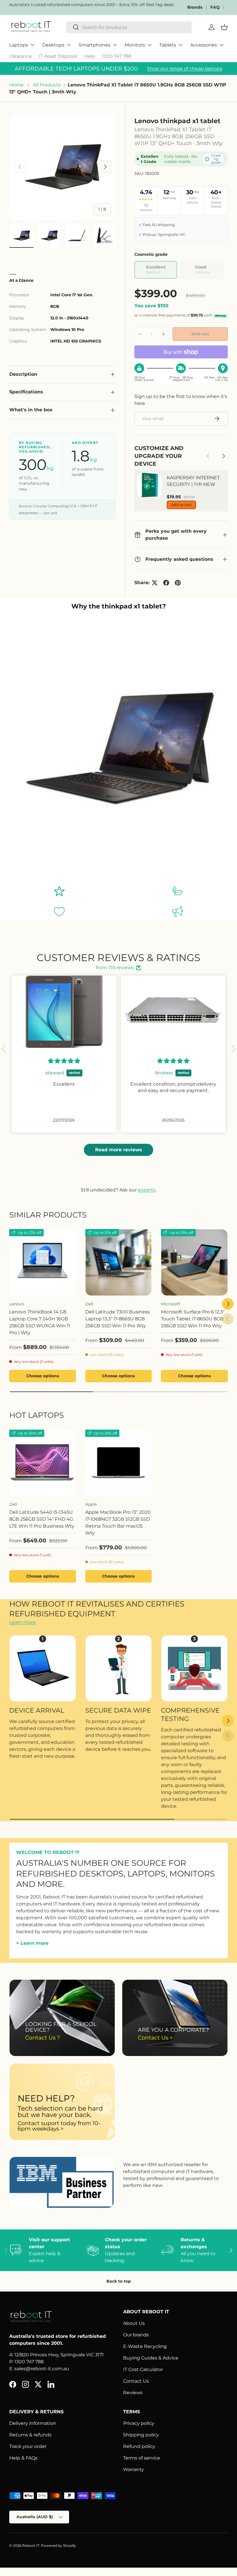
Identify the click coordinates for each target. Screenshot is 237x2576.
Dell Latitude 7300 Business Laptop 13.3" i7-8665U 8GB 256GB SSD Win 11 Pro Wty (117, 1319)
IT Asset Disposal (58, 56)
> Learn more (32, 1943)
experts (147, 1190)
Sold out (200, 334)
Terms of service (142, 2458)
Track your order (28, 2446)
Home (16, 85)
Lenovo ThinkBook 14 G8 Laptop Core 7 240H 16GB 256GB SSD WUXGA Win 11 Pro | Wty (40, 1322)
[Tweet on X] (155, 583)
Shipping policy (141, 2435)
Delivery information (33, 2423)
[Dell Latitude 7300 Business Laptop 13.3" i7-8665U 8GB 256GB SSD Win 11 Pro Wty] (119, 1262)
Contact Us (136, 2381)
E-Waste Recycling (145, 2346)
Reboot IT (31, 2546)
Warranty (134, 2469)
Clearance (21, 56)
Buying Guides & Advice (151, 2358)
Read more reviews (119, 1150)
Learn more (23, 1622)
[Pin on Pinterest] (178, 583)
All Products (47, 85)
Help (90, 56)
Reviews (133, 2393)
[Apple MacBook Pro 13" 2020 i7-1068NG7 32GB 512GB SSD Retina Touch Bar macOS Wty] (119, 1463)
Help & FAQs (23, 2458)
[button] (5, 1049)
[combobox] (129, 27)
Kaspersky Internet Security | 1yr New (193, 481)
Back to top (119, 2281)
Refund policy (139, 2446)
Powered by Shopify (59, 2546)
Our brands (136, 2335)
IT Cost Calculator (143, 2369)
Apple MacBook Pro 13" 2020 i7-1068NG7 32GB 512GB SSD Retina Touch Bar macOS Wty (118, 1523)
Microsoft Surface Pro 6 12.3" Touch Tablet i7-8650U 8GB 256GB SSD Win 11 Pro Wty (193, 1319)
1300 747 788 (117, 56)
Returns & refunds (30, 2435)
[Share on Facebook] (166, 583)
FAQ (215, 7)
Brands (195, 7)
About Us (134, 2323)
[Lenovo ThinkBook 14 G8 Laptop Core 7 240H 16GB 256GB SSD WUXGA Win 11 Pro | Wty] (43, 1262)
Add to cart (181, 505)
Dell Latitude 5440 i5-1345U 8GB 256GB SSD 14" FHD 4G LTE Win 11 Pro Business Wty (42, 1519)
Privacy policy (139, 2423)
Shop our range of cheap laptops (185, 69)
